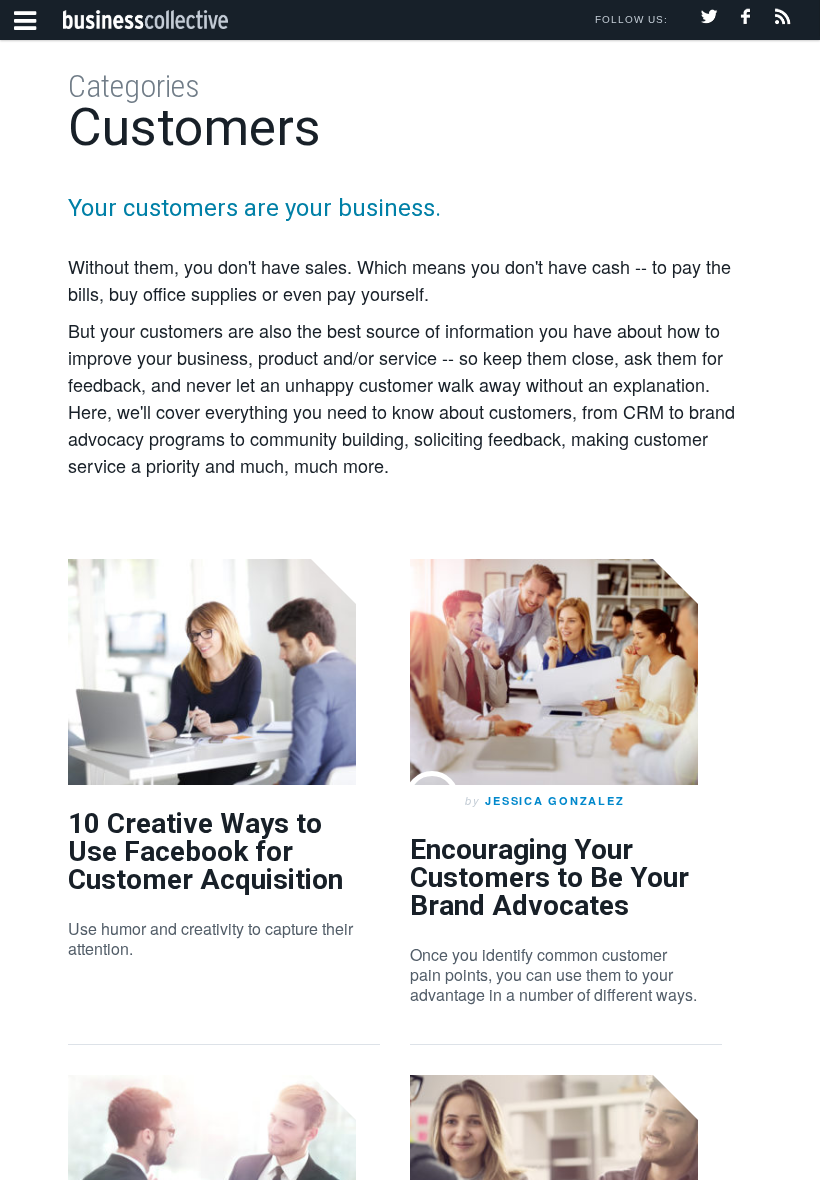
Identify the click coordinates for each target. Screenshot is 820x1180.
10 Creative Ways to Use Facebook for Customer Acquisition (205, 851)
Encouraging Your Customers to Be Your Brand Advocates (549, 877)
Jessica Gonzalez (554, 800)
